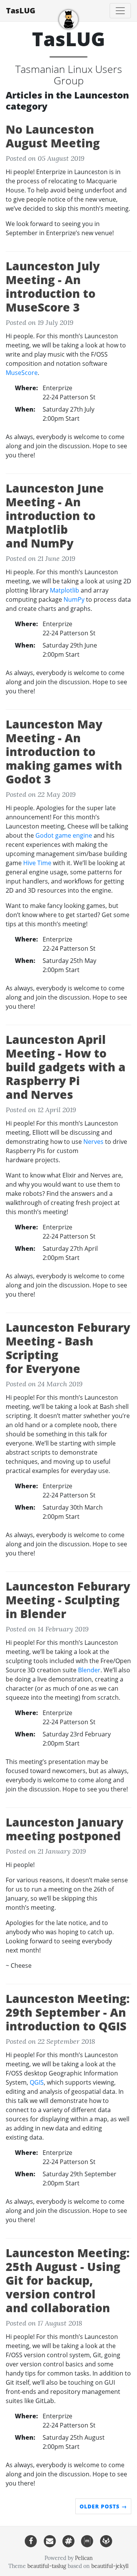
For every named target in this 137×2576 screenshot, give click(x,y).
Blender (89, 1670)
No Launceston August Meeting (53, 136)
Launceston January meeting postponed (65, 1829)
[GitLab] (106, 2541)
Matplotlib (65, 590)
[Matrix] (87, 2541)
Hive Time (37, 863)
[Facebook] (31, 2541)
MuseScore (22, 373)
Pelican (84, 2558)
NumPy (74, 599)
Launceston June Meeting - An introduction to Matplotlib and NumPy (55, 516)
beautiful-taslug (47, 2566)
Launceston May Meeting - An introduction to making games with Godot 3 (64, 752)
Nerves (93, 1142)
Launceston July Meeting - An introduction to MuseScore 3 (53, 287)
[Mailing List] (50, 2541)
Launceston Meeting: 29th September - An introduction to (68, 2012)
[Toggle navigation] (120, 11)
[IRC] (68, 2541)
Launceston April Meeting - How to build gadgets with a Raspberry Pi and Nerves (66, 1067)
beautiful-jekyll (110, 2566)
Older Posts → (103, 2506)
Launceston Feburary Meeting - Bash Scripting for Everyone (68, 1348)
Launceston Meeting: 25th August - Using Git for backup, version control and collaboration (68, 2280)
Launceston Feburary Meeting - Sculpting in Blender (68, 1600)
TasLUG (21, 10)
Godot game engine (64, 835)
